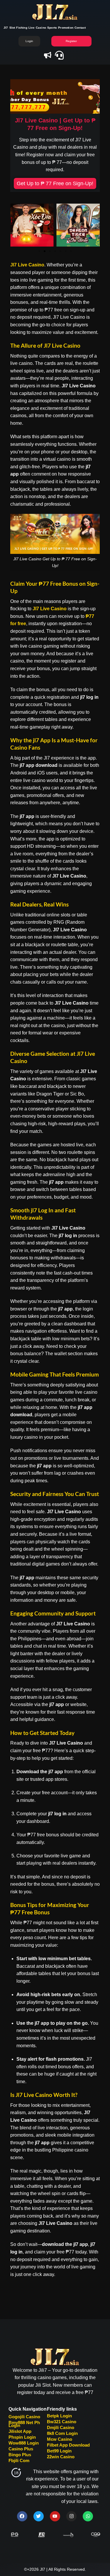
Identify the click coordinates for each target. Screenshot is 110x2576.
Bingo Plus (20, 2455)
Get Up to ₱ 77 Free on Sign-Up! (55, 183)
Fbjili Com (19, 2460)
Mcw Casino (60, 2439)
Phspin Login (22, 2437)
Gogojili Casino (24, 2417)
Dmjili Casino (61, 2427)
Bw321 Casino (62, 2422)
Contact (80, 28)
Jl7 (6, 28)
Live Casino (37, 28)
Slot (12, 28)
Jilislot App (20, 2431)
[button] (17, 225)
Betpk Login (59, 2416)
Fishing (22, 28)
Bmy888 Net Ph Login (24, 2424)
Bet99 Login (59, 2451)
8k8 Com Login (62, 2433)
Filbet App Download (68, 2445)
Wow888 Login (24, 2443)
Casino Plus (21, 2449)
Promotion (66, 28)
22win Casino (61, 2457)
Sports (52, 28)
